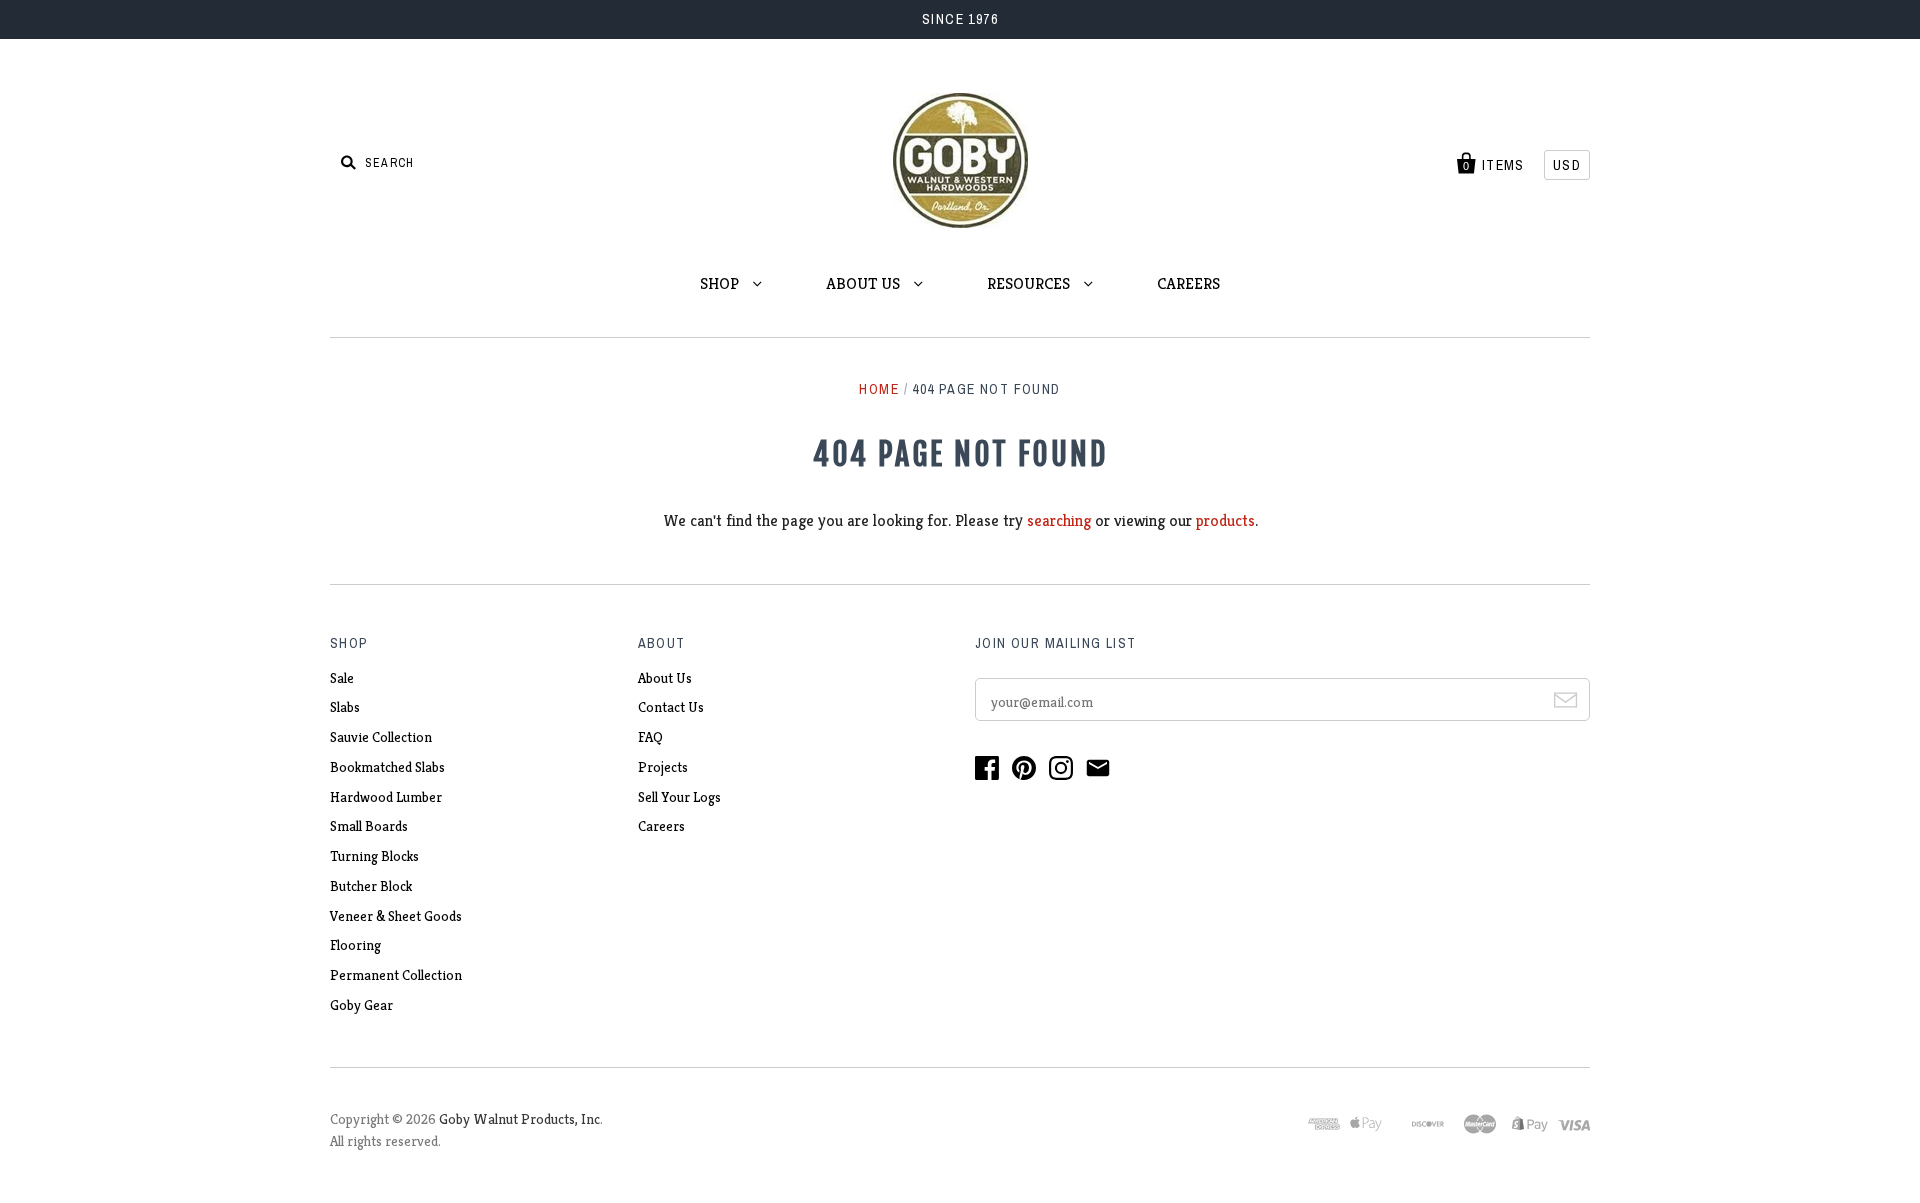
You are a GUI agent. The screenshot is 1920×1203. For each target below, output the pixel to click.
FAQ (650, 737)
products (1225, 520)
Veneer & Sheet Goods (396, 916)
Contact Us (671, 707)
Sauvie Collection (381, 737)
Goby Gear (361, 1005)
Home (879, 389)
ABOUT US (865, 283)
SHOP (721, 283)
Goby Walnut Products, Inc (519, 1119)
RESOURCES (1030, 283)
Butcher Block (371, 886)
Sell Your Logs (679, 797)
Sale (342, 678)
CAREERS (1188, 283)
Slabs (345, 707)
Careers (661, 826)
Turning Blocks (374, 856)
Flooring (355, 945)
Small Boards (369, 826)
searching (1059, 520)
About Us (665, 678)
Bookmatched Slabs (387, 767)
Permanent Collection (396, 975)
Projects (663, 767)
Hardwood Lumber (386, 797)
